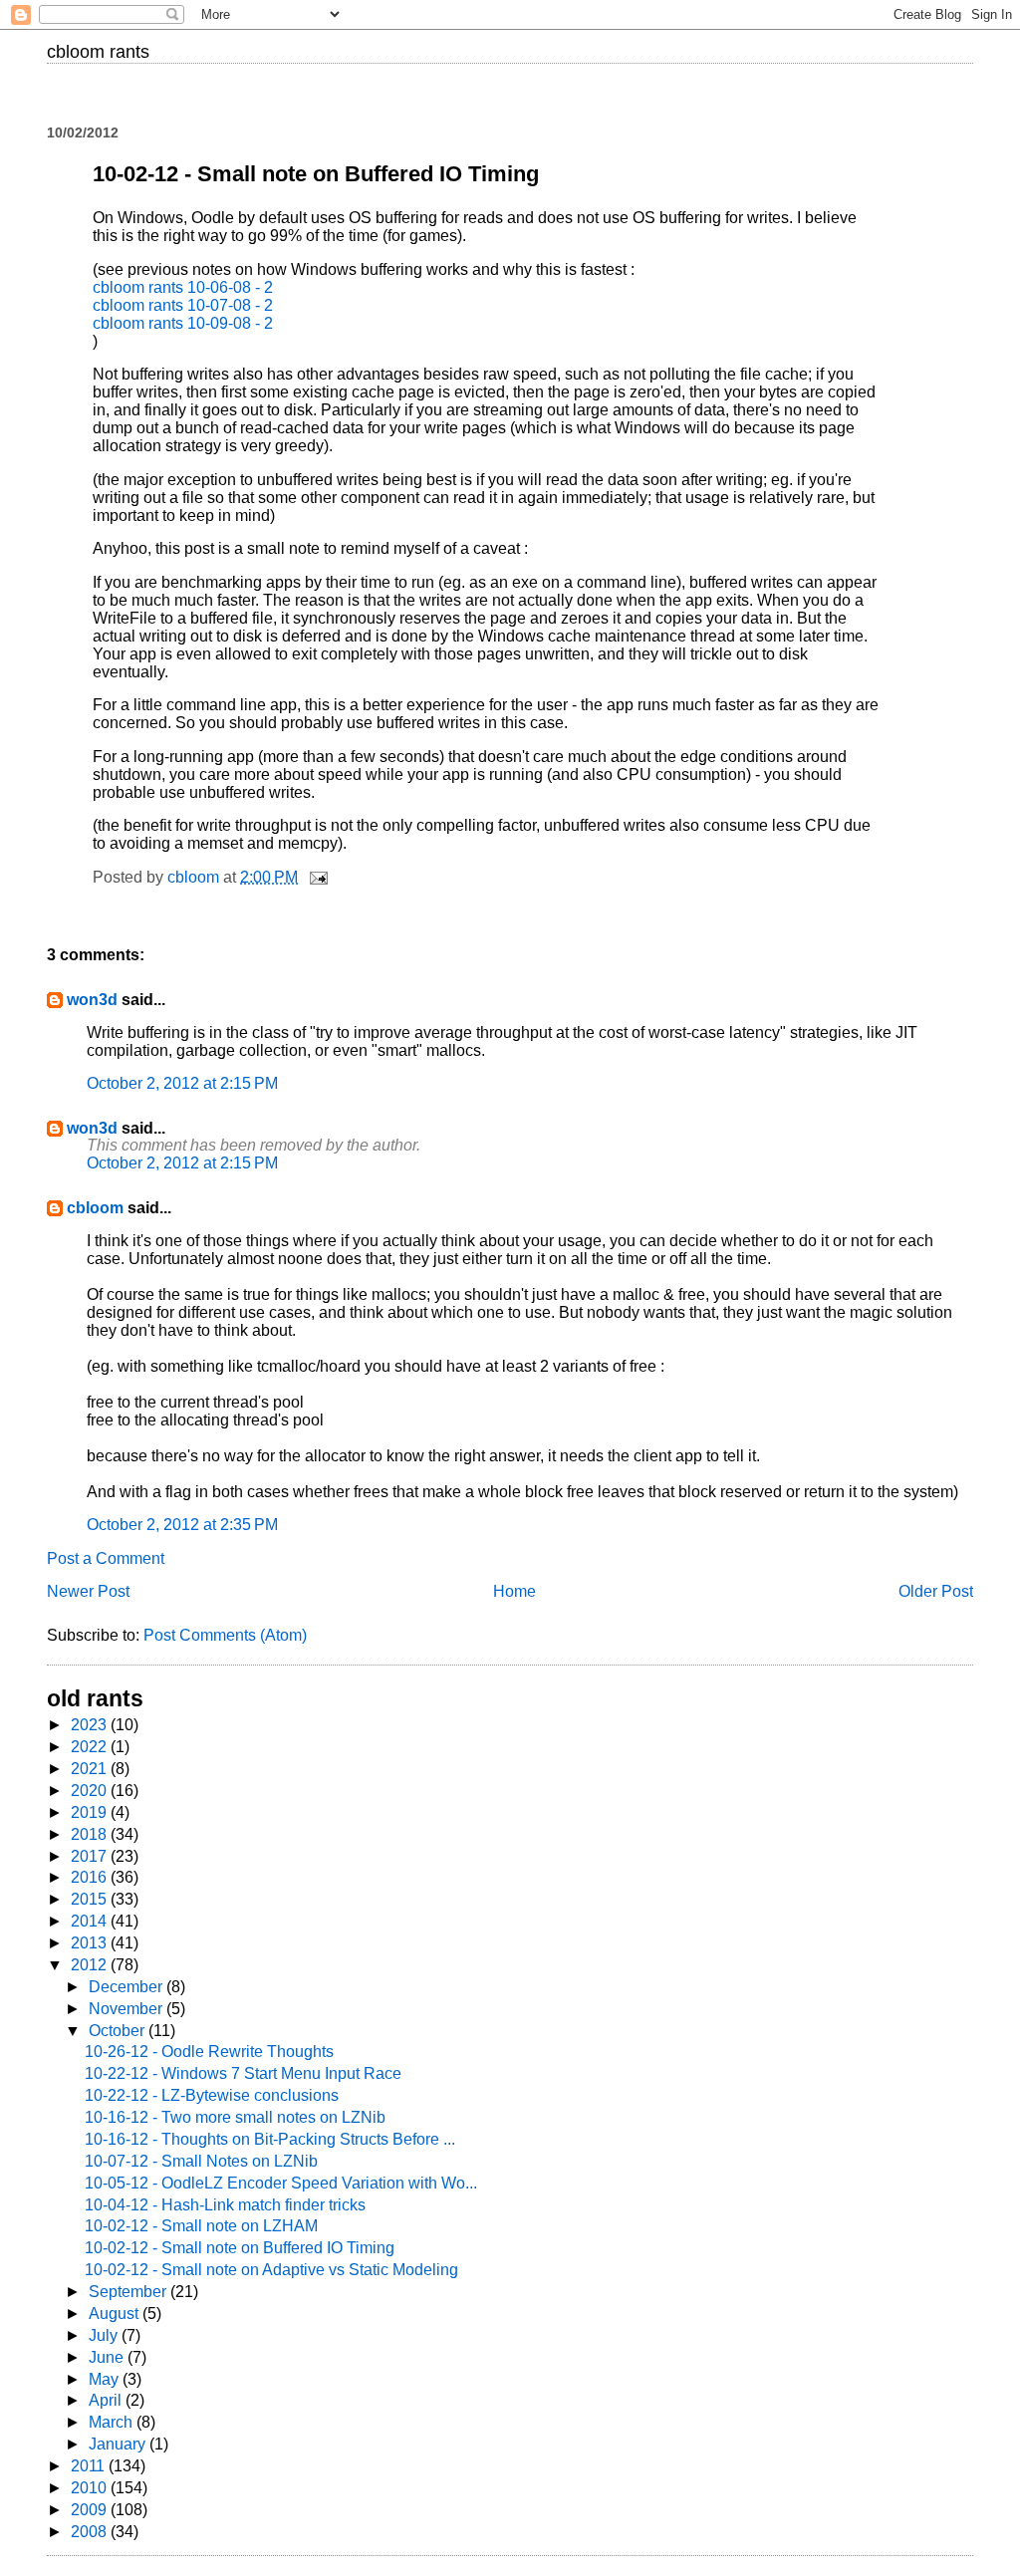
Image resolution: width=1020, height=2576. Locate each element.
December (127, 1987)
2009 (91, 2510)
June (108, 2357)
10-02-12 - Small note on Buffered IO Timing (240, 2248)
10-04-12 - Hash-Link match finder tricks (225, 2205)
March (113, 2422)
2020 (91, 1791)
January (119, 2444)
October (119, 2031)
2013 (91, 1943)
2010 (91, 2488)
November (127, 2009)
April (107, 2400)
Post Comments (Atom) (225, 1635)
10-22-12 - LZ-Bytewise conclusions (212, 2095)
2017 (91, 1856)
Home (514, 1591)
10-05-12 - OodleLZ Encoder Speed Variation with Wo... (281, 2183)
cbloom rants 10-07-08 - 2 (183, 305)
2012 (91, 1965)
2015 (91, 1899)
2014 (91, 1921)
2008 (91, 2532)
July (105, 2335)
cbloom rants (98, 52)
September (129, 2292)
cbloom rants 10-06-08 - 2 (183, 287)
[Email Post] (317, 877)
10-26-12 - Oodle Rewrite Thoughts (209, 2052)
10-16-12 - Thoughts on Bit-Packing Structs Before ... (270, 2139)
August (116, 2314)
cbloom (95, 1208)
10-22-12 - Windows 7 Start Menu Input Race (243, 2073)
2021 (91, 1769)
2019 (91, 1812)
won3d (92, 1000)
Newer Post (88, 1591)
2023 (91, 1725)
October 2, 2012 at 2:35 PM (182, 1525)
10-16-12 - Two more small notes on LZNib (235, 2117)
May (106, 2379)
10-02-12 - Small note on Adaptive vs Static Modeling (271, 2270)
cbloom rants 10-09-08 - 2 (183, 323)
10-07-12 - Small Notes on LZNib (201, 2161)
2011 (90, 2466)
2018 (91, 1834)
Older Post (936, 1591)
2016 (91, 1877)
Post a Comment (106, 1558)
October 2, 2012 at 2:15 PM (182, 1083)
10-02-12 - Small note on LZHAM (201, 2226)
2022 (91, 1747)
